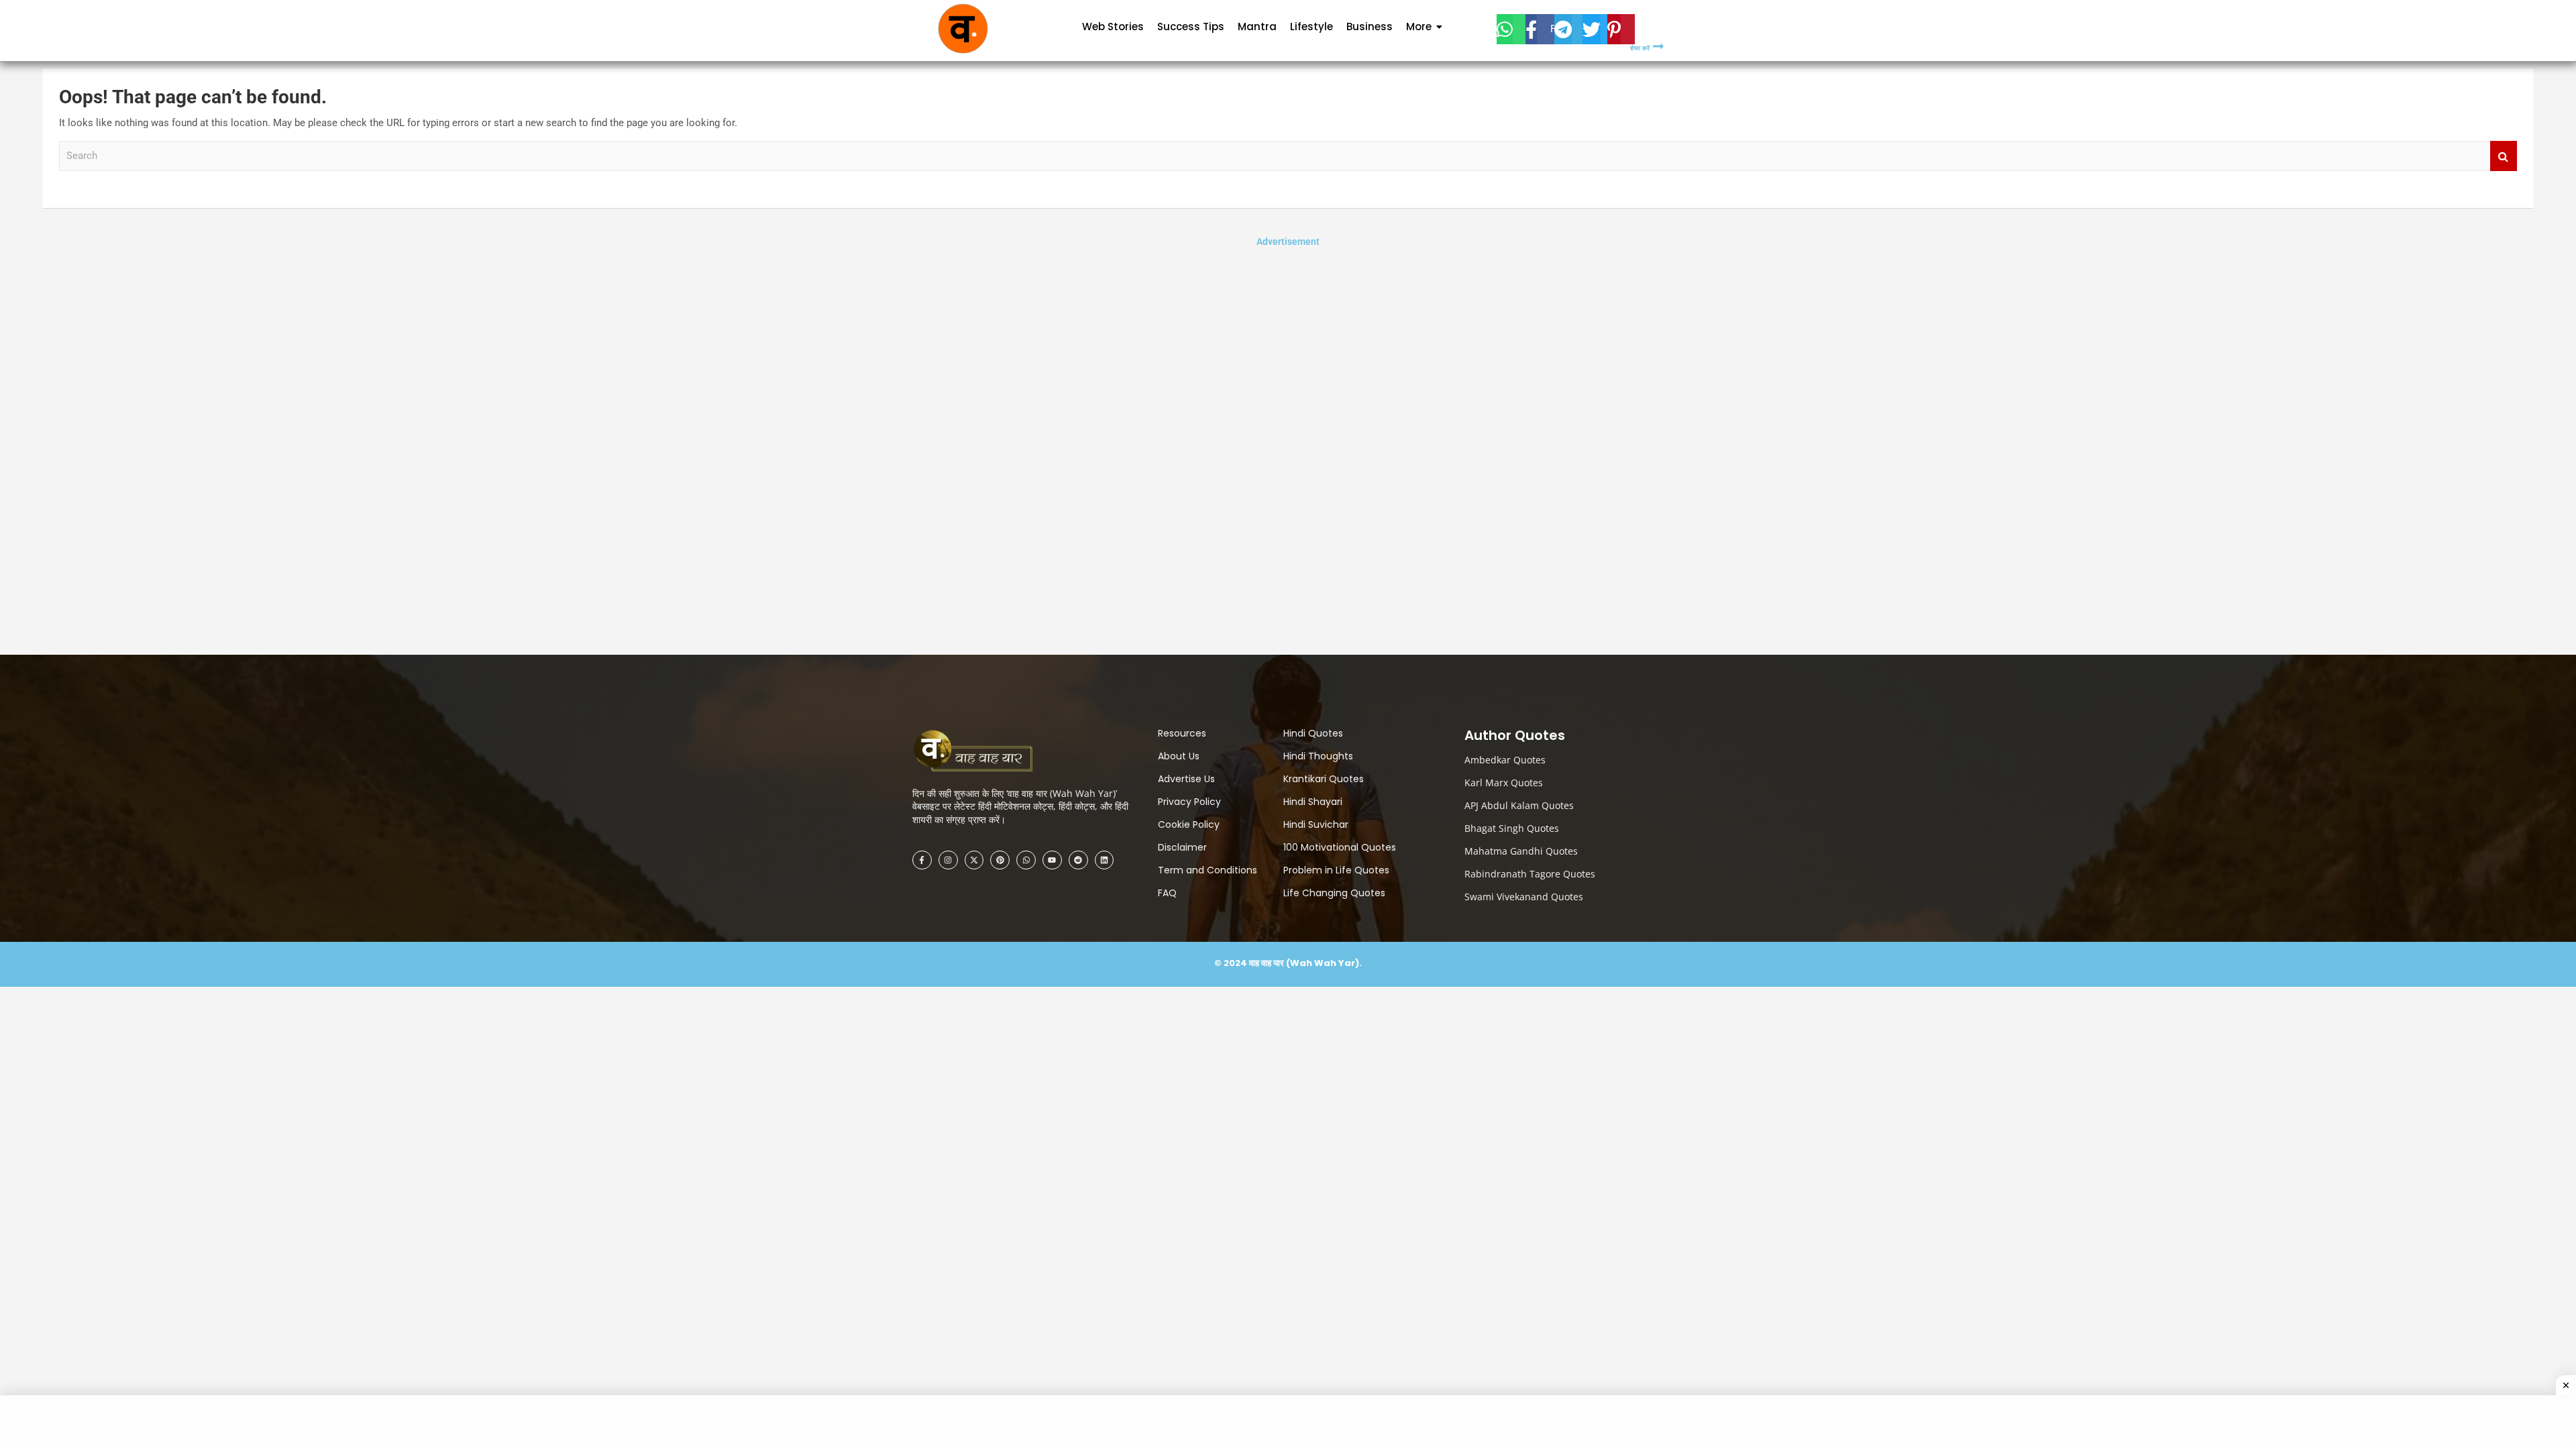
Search (2504, 156)
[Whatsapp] (1026, 860)
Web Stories (1113, 26)
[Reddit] (1078, 860)
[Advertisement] (1288, 450)
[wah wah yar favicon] (963, 29)
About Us (1179, 756)
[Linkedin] (1105, 860)
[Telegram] (1568, 29)
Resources (1182, 733)
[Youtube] (1052, 860)
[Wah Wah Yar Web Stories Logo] (983, 752)
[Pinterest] (1621, 29)
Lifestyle (1311, 26)
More (1419, 26)
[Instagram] (948, 860)
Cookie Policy (1189, 824)
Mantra (1257, 26)
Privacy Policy (1189, 802)
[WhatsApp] (1511, 29)
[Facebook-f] (922, 860)
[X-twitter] (974, 860)
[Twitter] (1595, 29)
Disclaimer (1182, 847)
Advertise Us (1186, 779)
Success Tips (1191, 26)
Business (1370, 26)
